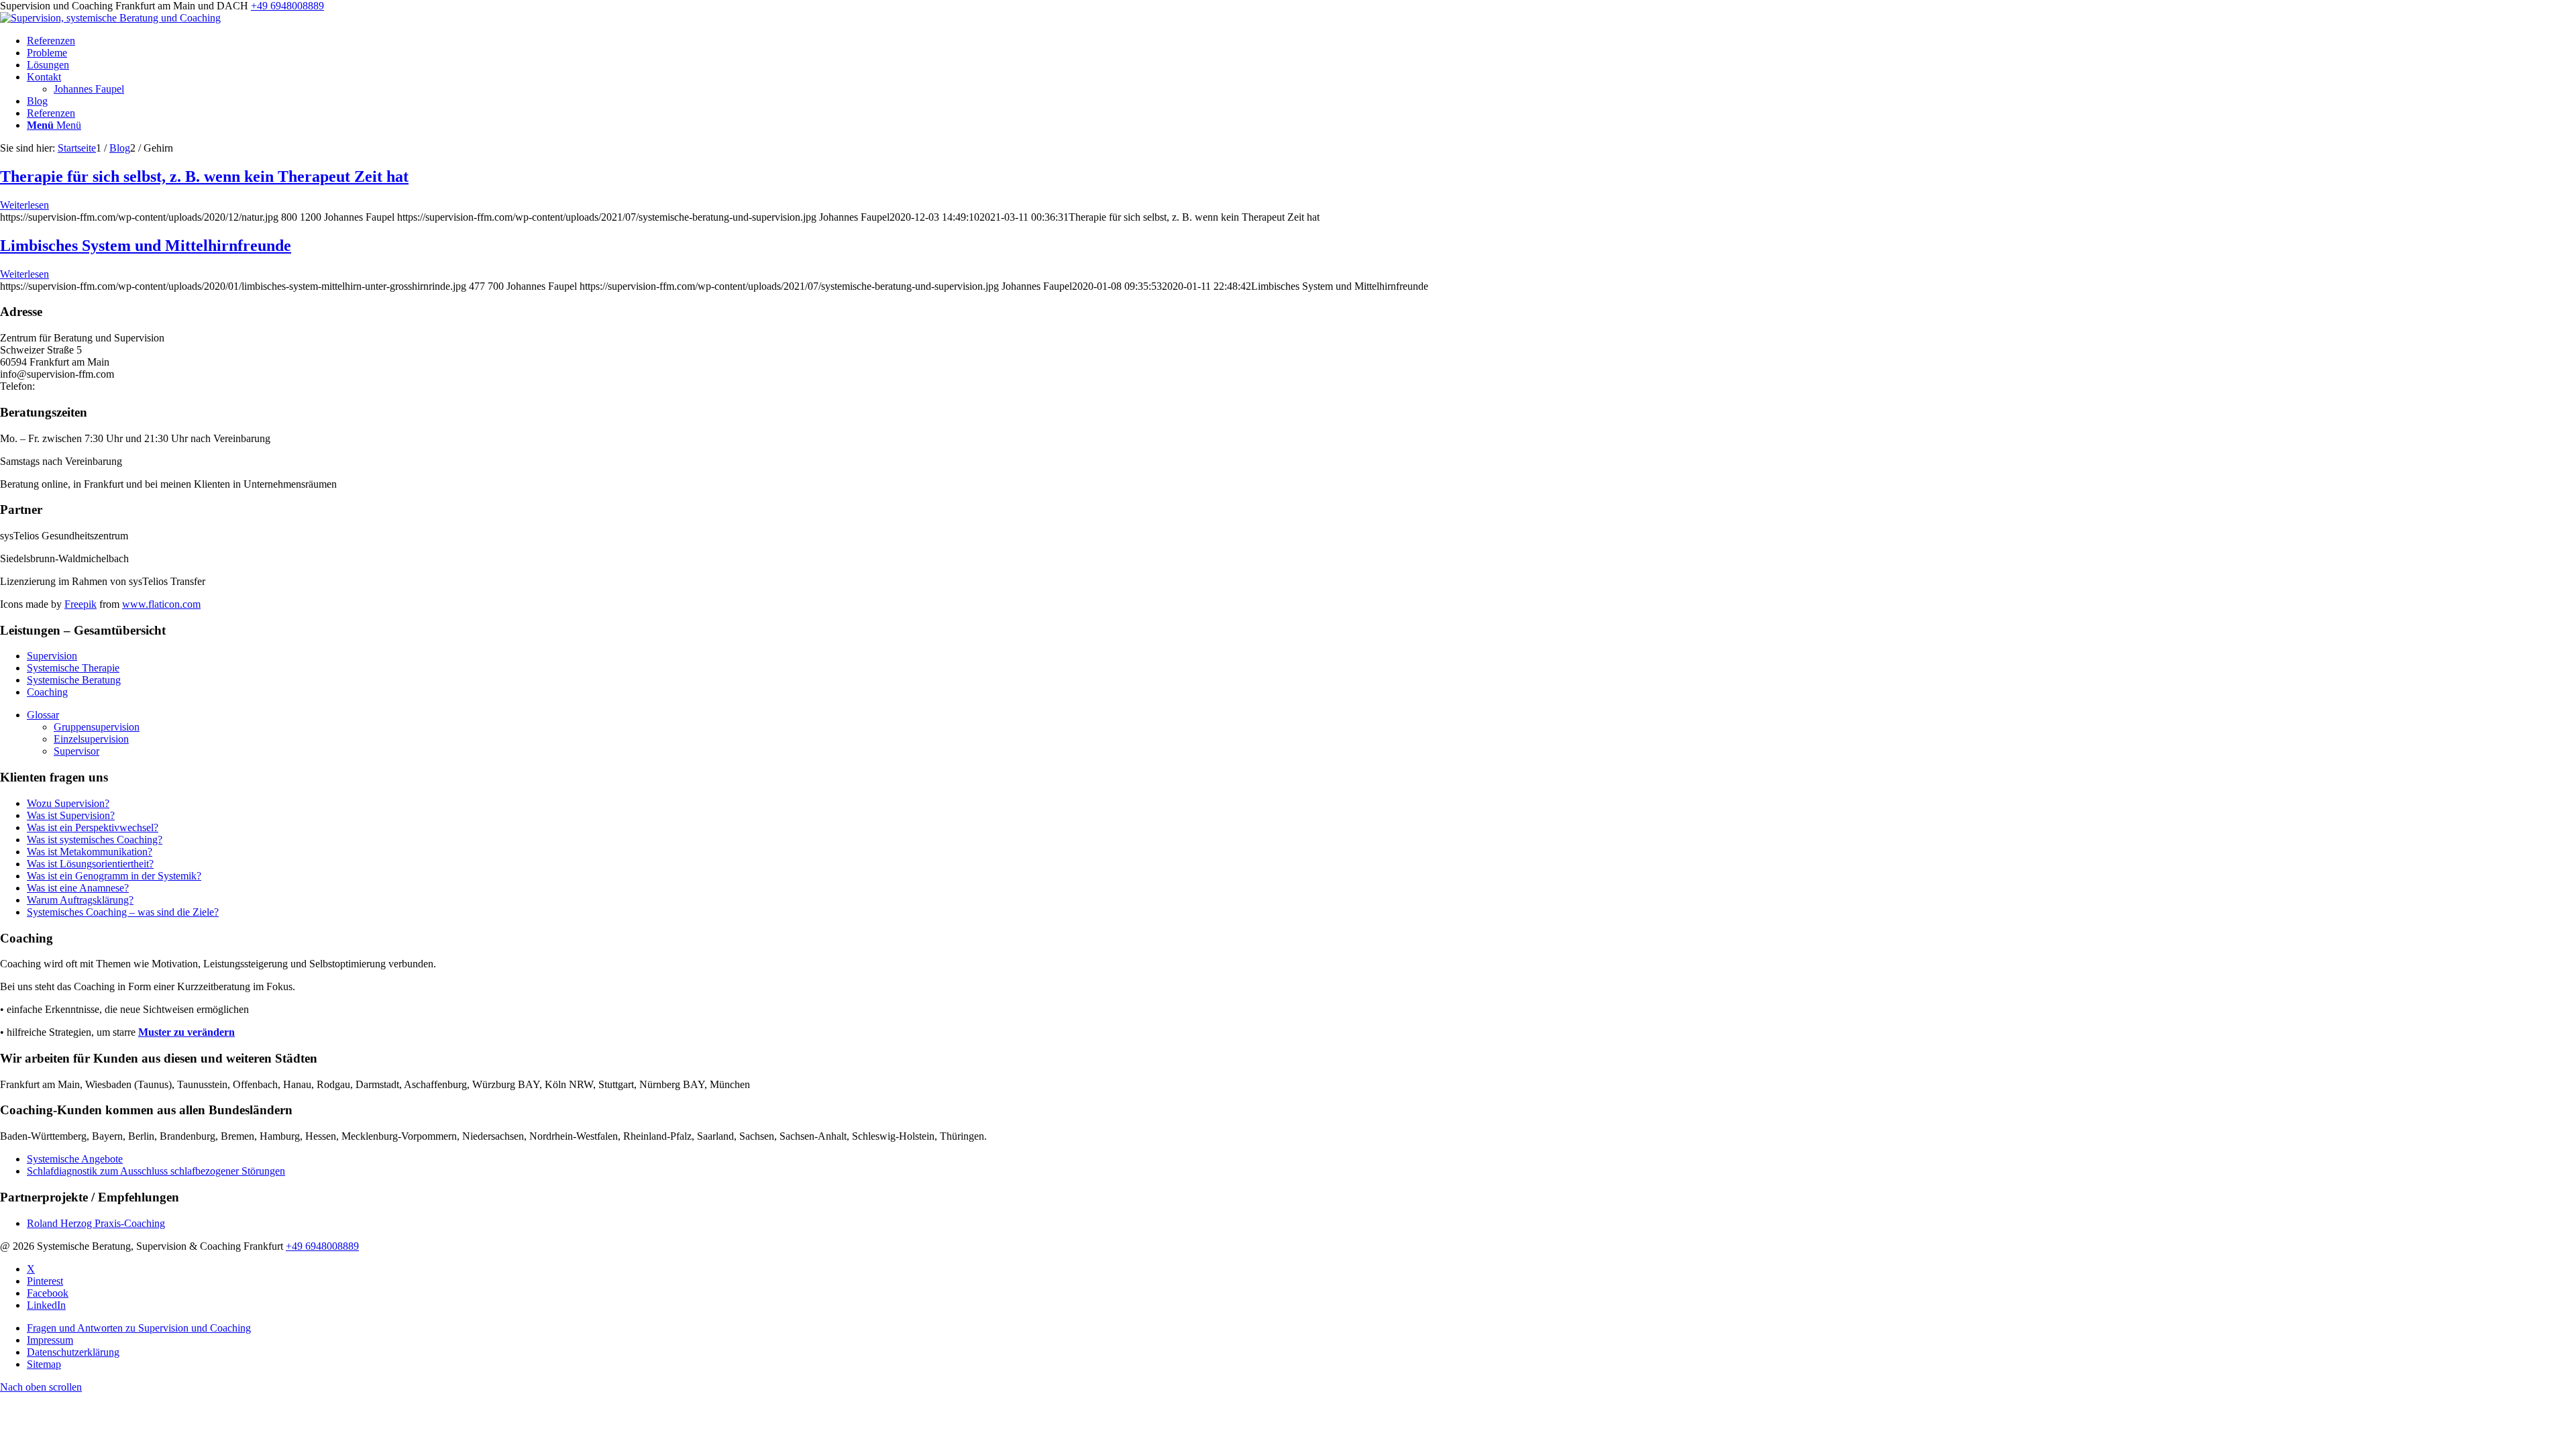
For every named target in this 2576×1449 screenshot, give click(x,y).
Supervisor (76, 751)
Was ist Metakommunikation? (90, 852)
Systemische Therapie (73, 668)
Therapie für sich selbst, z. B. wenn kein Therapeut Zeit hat (204, 176)
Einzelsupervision (91, 739)
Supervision (52, 656)
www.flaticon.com (161, 604)
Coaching (47, 692)
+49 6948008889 (287, 6)
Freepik (80, 604)
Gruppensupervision (97, 727)
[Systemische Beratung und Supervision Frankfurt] (110, 18)
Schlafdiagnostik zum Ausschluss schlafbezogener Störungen (156, 1171)
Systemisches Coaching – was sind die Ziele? (123, 912)
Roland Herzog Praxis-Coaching (96, 1223)
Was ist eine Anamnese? (78, 888)
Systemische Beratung (74, 680)
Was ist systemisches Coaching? (95, 840)
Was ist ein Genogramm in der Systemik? (114, 876)
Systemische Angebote (75, 1159)
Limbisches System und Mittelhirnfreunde (146, 246)
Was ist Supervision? (71, 815)
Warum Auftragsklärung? (80, 900)
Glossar (43, 715)
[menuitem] (1301, 41)
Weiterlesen (24, 205)
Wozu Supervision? (68, 803)
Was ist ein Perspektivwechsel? (93, 827)
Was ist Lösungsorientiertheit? (90, 864)
